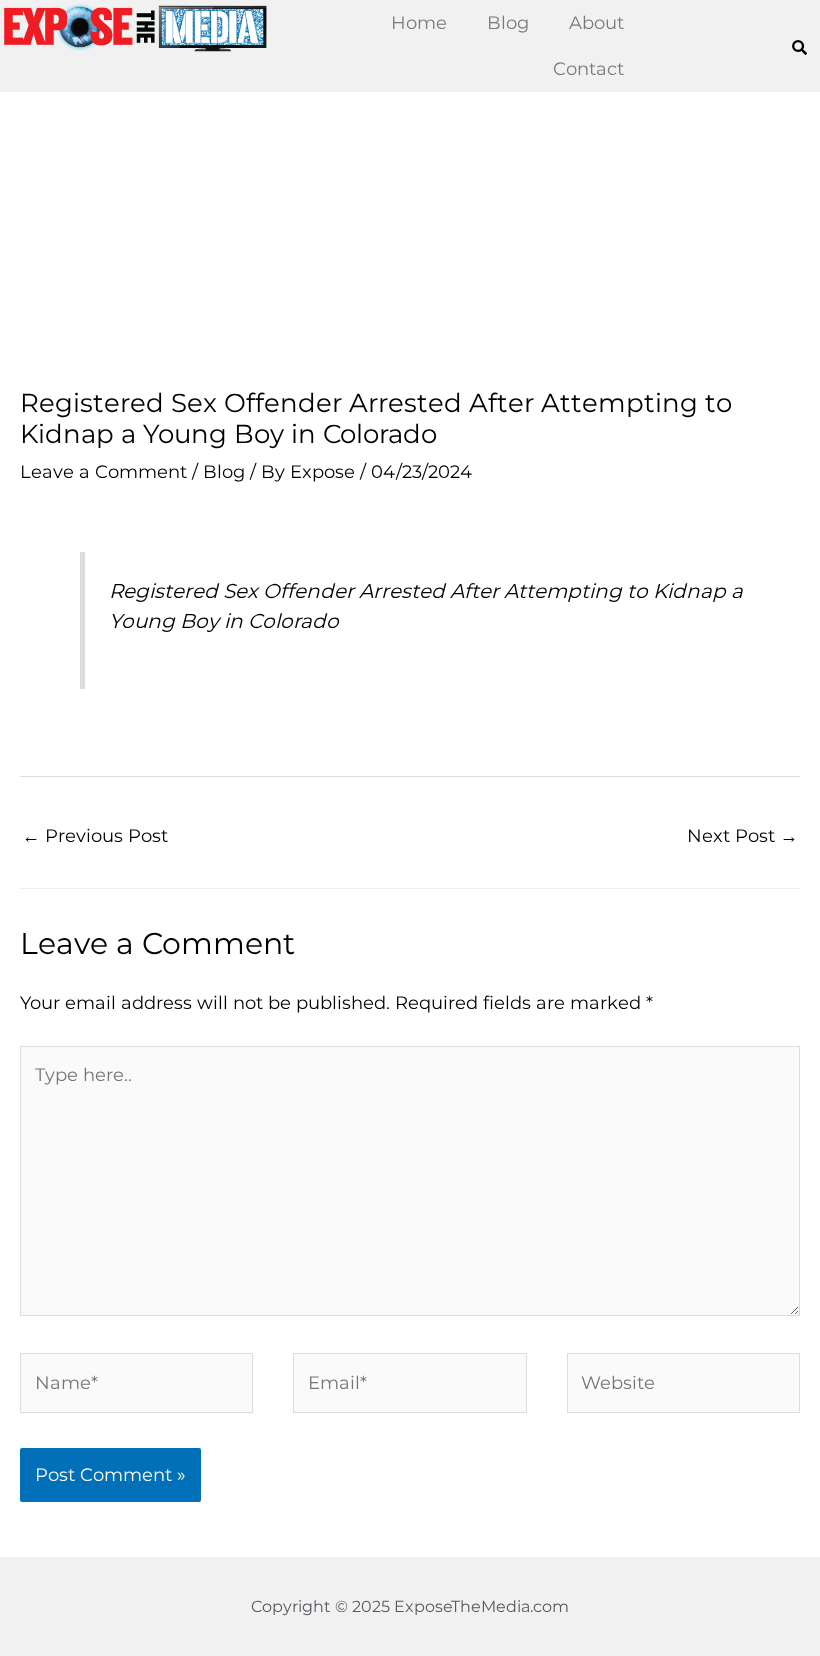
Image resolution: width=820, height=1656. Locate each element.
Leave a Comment (103, 471)
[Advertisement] (410, 240)
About (596, 22)
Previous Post (95, 835)
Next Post (742, 835)
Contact (588, 68)
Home (419, 22)
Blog (508, 22)
